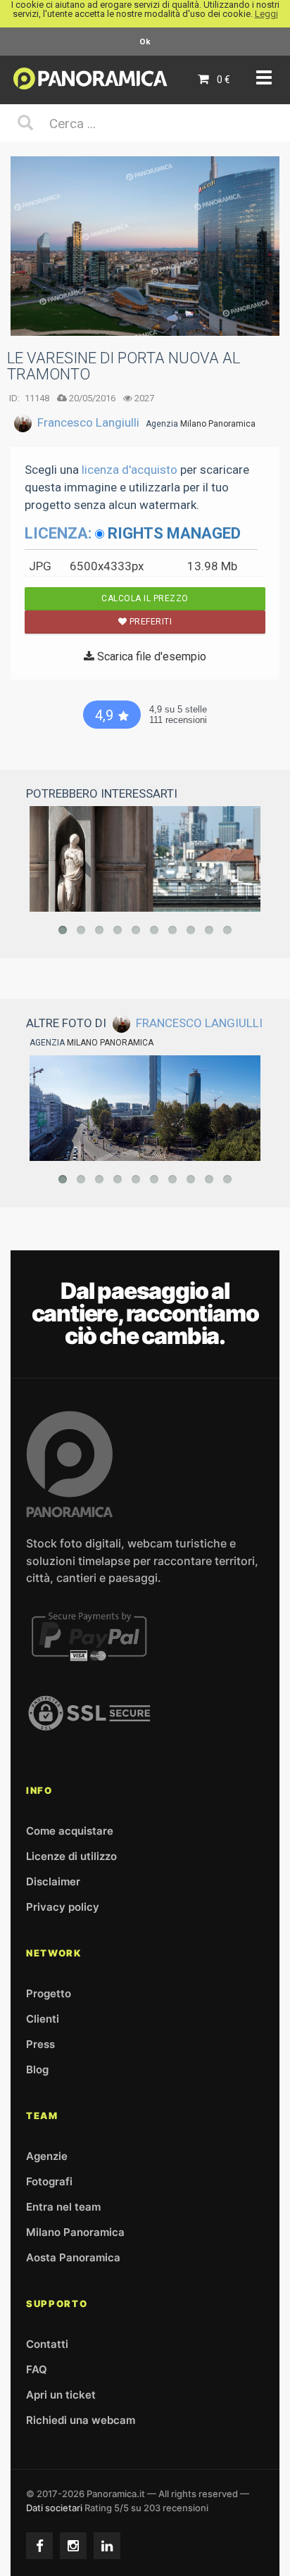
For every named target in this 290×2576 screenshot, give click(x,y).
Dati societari (54, 2508)
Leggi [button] (266, 14)
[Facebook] (39, 2546)
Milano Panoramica (218, 424)
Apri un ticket (61, 2395)
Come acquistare (70, 1831)
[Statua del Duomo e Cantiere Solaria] (145, 859)
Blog (37, 2069)
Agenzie (47, 2156)
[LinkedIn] (107, 2546)
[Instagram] (73, 2546)
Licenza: (58, 533)
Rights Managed (174, 533)
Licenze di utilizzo (71, 1856)
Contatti (47, 2344)
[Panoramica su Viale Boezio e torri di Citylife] (145, 1108)
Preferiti (149, 622)
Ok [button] (145, 42)
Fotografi (49, 2181)
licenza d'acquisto (130, 470)
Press (40, 2044)
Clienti (43, 2019)
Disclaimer (53, 1881)
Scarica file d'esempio (150, 656)
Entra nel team (63, 2207)
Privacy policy (63, 1907)
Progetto (49, 1993)
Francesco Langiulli (88, 422)
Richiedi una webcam (81, 2420)
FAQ (37, 2369)
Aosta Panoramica (73, 2257)
